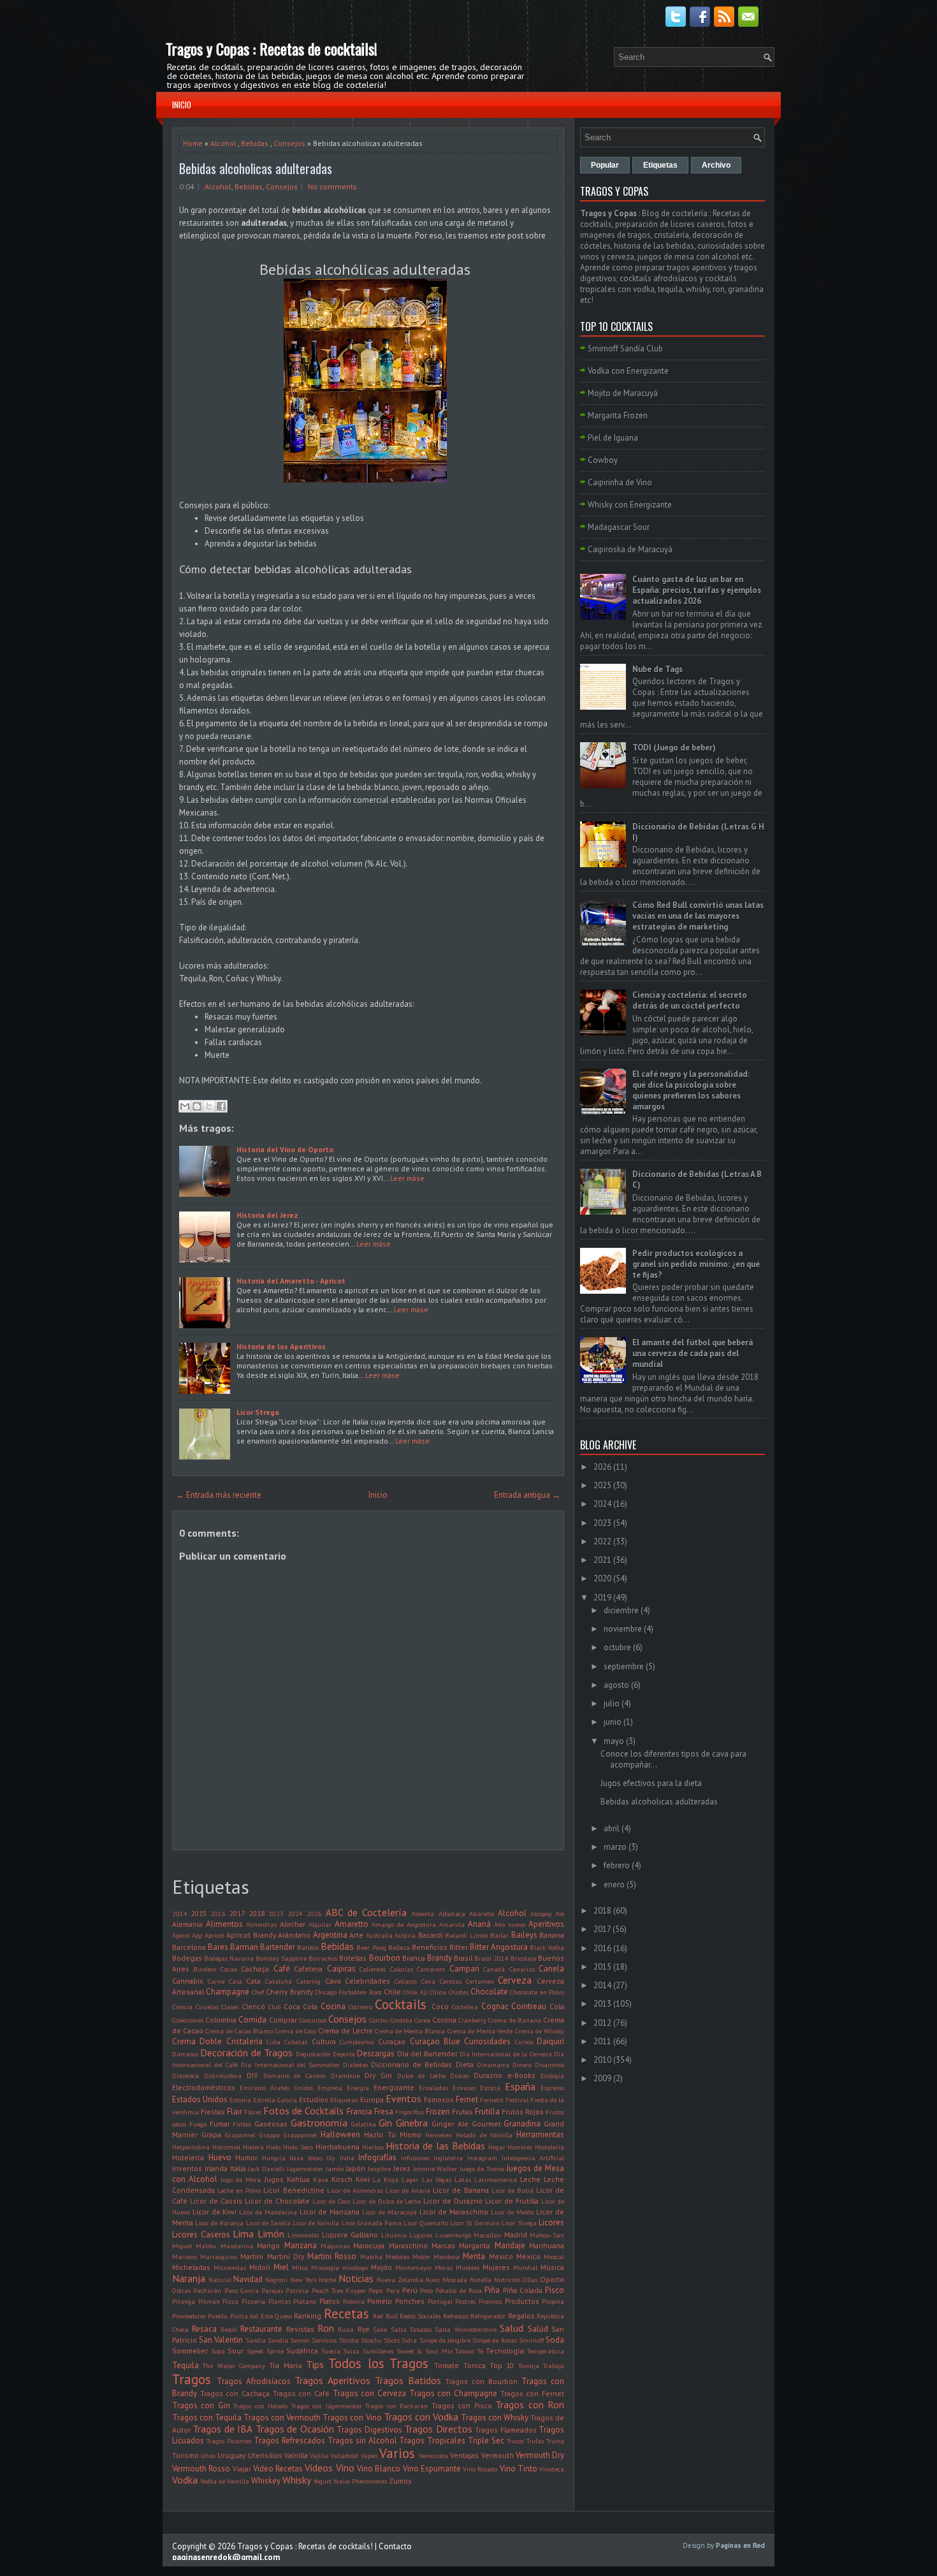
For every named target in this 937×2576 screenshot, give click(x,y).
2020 (602, 1578)
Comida (252, 2020)
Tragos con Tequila (207, 2418)
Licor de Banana (461, 2190)
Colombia (221, 2020)
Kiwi (363, 2179)
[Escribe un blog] (197, 1106)
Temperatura (546, 2351)
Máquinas (335, 2246)
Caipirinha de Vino (620, 482)
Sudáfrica (302, 2351)
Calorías (402, 1969)
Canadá (494, 1969)
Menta (474, 2256)
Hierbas (373, 2147)
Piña (492, 2290)
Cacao (229, 1969)
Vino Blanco (379, 2469)
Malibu (206, 2246)
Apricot (214, 1935)
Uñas (208, 2455)
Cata (253, 1981)
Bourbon (385, 1958)
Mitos (300, 2267)
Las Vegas (437, 2179)
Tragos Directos (438, 2429)
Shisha (349, 2340)
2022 (602, 1541)
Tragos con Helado (260, 2406)
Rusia (346, 2329)
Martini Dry (286, 2256)
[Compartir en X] (209, 1106)
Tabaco (465, 2351)
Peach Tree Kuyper (339, 2290)
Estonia (240, 2100)
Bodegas (187, 1958)
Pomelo (380, 2301)
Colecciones (188, 2020)
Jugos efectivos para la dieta (651, 1783)
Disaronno (549, 2065)
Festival (517, 2100)
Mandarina (237, 2246)
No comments (332, 187)
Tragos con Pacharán (396, 2406)
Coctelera (465, 2007)
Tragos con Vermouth (282, 2418)
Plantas (280, 2301)
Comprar (283, 2020)
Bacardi (431, 1935)
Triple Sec (486, 2441)
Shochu (371, 2340)
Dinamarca (493, 2065)
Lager (410, 2179)
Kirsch (342, 2179)
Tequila (185, 2365)
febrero (617, 1865)
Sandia (256, 2340)
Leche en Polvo (239, 2190)
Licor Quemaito (426, 2223)
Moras (444, 2267)
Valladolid (344, 2455)
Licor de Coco (331, 2201)
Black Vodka (547, 1947)
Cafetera (308, 1969)
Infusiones (415, 2158)
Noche (327, 2280)
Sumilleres (378, 2351)
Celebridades (367, 1981)
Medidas (397, 2257)
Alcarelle (482, 1914)
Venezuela (433, 2455)
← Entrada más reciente (219, 1495)
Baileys (524, 1935)
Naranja (189, 2278)
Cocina (333, 2006)
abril (612, 1828)
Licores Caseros (201, 2235)
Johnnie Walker (435, 2169)
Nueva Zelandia (400, 2280)
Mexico (501, 2256)
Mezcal (554, 2257)
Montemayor (414, 2267)
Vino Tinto (519, 2469)
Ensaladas (433, 2088)
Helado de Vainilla (484, 2135)
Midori (260, 2267)
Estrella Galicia (275, 2100)
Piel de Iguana (613, 438)
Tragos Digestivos (369, 2430)
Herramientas (540, 2134)
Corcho (378, 2020)
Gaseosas (271, 2124)
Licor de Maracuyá (389, 2212)
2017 (237, 1913)
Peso (426, 2290)
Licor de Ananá (408, 2190)
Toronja (529, 2366)
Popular (605, 165)
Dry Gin (378, 2075)
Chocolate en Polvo (537, 1992)
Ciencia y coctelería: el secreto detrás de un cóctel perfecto (690, 1000)
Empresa (330, 2088)
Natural (220, 2280)
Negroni (276, 2280)
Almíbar (293, 1924)
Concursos (313, 2020)
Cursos (524, 2042)
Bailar (499, 1935)
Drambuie (345, 2075)
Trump (555, 2441)
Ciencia (182, 2007)
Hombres (520, 2147)
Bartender (278, 1947)
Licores (551, 2222)
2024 (295, 1914)
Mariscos (185, 2257)
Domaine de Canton (295, 2075)
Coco (440, 2006)
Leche (530, 2179)
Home (193, 143)
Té (480, 2351)
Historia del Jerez (267, 1215)
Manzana (301, 2245)
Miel (281, 2267)
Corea (422, 2020)
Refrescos (456, 2316)
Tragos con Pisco (462, 2405)
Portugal (440, 2301)
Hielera (253, 2147)
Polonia (354, 2301)
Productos (522, 2301)
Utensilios (265, 2455)
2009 (602, 2078)
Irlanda (216, 2168)
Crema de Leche (345, 2031)
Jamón (335, 2169)
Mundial (525, 2267)
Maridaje (510, 2245)
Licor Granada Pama (372, 2223)
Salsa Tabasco (411, 2329)
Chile (392, 1992)
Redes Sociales (420, 2316)
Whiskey (266, 2481)
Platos (330, 2301)
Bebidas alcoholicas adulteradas (256, 168)
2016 (218, 1914)
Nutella (481, 2280)
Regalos (521, 2316)
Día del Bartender (427, 2053)
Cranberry (472, 2020)
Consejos (289, 143)
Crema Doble (197, 2041)
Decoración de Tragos (246, 2053)
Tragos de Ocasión (295, 2429)
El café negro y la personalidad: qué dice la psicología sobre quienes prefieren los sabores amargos (691, 1090)
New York (303, 2280)
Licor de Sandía (268, 2223)
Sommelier (190, 2351)
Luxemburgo (453, 2235)
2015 (199, 1913)
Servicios (324, 2340)
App (197, 1935)
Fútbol (242, 2124)
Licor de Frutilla (512, 2201)
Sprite (275, 2351)
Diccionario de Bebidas (411, 2064)
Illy (331, 2158)
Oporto (552, 2279)
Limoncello (303, 2235)
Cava (333, 1981)
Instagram (482, 2158)
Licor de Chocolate (277, 2201)
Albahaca (452, 1914)
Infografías (377, 2157)
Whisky (297, 2480)
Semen (300, 2340)
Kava (321, 2179)
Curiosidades (487, 2041)
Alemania (187, 1924)
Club (274, 2007)
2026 (314, 1914)
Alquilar (320, 1924)
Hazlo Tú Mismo (392, 2134)
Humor (246, 2157)
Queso (283, 2316)
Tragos (192, 2379)
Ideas (315, 2158)
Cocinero (360, 2007)
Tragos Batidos (408, 2380)
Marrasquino (219, 2257)
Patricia (297, 2290)
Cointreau (529, 2006)
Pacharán (207, 2290)
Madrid (516, 2235)
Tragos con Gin (201, 2405)
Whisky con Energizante (630, 505)
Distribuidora (223, 2075)
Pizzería (253, 2301)
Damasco (185, 2054)
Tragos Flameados (505, 2430)
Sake (380, 2329)
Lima (243, 2234)
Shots (392, 2340)
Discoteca (185, 2075)
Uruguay (231, 2455)
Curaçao (392, 2041)
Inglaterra (448, 2158)
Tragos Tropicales (432, 2441)
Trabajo (554, 2366)
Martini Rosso (332, 2256)
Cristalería (244, 2041)
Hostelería (549, 2147)
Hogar (497, 2147)
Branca (414, 1958)
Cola (557, 2006)
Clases (230, 2007)
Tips (315, 2364)
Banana (552, 1935)
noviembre (623, 1629)
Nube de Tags (657, 669)
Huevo (220, 2157)
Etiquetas (344, 2100)
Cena (428, 1981)
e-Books (521, 2075)
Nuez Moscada (446, 2280)
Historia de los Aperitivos (281, 1346)
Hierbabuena (338, 2147)
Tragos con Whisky (495, 2418)
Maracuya (369, 2245)
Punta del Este (251, 2316)
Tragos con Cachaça (235, 2393)
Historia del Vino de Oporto (285, 1149)
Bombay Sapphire (281, 1958)
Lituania (394, 2235)
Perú (410, 2290)
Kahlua (298, 2179)
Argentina (330, 1935)
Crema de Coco (295, 2031)
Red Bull (385, 2316)
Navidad (248, 2279)
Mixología (325, 2267)
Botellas (353, 1958)
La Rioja (386, 2179)
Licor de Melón (512, 2212)
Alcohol (223, 143)
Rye (364, 2329)
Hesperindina (191, 2147)
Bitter (459, 1947)
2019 (602, 1598)
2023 (276, 1914)
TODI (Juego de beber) (674, 748)
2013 (602, 2004)
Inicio (182, 105)
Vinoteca (552, 2469)
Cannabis (188, 1981)
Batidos (308, 1947)
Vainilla (296, 2455)
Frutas (462, 2111)
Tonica (475, 2365)
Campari (464, 1969)
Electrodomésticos (204, 2087)
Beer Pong (371, 1947)
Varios (397, 2453)
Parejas (272, 2290)
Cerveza (515, 1980)
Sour (236, 2351)
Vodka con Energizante (628, 371)
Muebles (468, 2267)
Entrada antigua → (527, 1495)
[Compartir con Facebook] (221, 1106)
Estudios (314, 2099)
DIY (252, 2075)
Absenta (423, 1914)
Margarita (475, 2245)
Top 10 (502, 2365)
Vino (345, 2468)
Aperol (181, 1935)
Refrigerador (488, 2316)
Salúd (538, 2329)
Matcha (371, 2257)
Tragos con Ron (530, 2404)
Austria (405, 1935)
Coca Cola (301, 2006)
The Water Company (234, 2366)
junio (613, 1722)
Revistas (300, 2329)
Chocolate (489, 1992)
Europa (372, 2099)
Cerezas (451, 1981)
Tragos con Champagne (453, 2393)
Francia (360, 2111)
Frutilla (487, 2111)
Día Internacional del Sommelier (290, 2065)
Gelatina (364, 2124)
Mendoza (447, 2257)
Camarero (431, 1969)
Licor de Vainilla (316, 2223)
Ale (560, 1914)
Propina (553, 2301)
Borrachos (323, 1958)
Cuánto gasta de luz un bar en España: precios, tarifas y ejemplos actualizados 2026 (697, 590)
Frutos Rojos (523, 2111)
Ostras (181, 2290)
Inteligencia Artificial (533, 2158)
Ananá (479, 1924)
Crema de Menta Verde (480, 2031)
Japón (356, 2168)
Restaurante (261, 2329)
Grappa (270, 2135)
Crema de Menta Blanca (410, 2031)
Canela (551, 1969)
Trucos (515, 2441)
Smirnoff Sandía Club (625, 348)
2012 (602, 2023)
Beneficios (430, 1947)
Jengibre (379, 2169)
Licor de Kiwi (215, 2212)
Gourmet (486, 2124)
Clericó (253, 2006)
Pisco (555, 2290)
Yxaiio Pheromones (360, 2481)
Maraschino (408, 2245)
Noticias (356, 2278)
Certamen (480, 1981)
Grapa (211, 2134)
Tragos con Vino (352, 2418)
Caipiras (341, 1969)
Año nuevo (510, 1924)
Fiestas (213, 2111)
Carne (216, 1981)
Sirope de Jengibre (445, 2340)
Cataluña (279, 1981)
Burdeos (205, 1969)
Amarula (452, 1924)
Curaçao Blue (435, 2041)
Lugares (421, 2235)
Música (552, 2267)
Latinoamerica (496, 2179)
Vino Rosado (480, 2469)
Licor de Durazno (453, 2201)
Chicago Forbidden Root (348, 1992)
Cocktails (401, 2004)
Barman (244, 1947)
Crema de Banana (514, 2020)
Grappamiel (300, 2135)
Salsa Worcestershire (465, 2329)
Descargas (376, 2053)
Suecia (331, 2351)
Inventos (187, 2168)
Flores (253, 2112)
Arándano (294, 1935)
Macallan (487, 2235)
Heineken (439, 2135)
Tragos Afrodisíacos (254, 2381)
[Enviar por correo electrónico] (185, 1106)
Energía (358, 2088)
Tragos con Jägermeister (327, 2406)
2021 (602, 1560)
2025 (602, 1485)
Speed (255, 2351)
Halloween (340, 2134)
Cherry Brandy (289, 1992)
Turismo (185, 2455)
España (520, 2086)
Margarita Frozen (618, 415)
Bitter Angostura (499, 1947)
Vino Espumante (432, 2469)
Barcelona (189, 1947)
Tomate (447, 2365)
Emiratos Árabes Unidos (276, 2088)
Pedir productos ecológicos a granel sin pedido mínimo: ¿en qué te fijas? (696, 1264)
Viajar (242, 2469)
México (528, 2256)
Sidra (409, 2340)
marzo (615, 1847)
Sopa (218, 2351)
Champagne (228, 1992)
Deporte (344, 2054)
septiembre (624, 1666)
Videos (319, 2468)
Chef (258, 1992)
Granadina (522, 2124)
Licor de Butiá (512, 2190)
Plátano (305, 2301)
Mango (268, 2245)
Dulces (459, 2075)
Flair (235, 2111)
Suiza (351, 2351)
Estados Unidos (200, 2099)
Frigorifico (410, 2112)
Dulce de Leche (421, 2075)
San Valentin (221, 2340)
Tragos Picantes (229, 2441)
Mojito (381, 2267)
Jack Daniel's (266, 2169)
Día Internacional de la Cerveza (506, 2054)
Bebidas (255, 143)
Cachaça (255, 1969)
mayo (614, 1741)
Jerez (402, 2168)
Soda (555, 2340)
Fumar (220, 2124)
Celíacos (406, 1981)
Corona (444, 2020)
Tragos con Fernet (532, 2393)
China (438, 1992)
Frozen (438, 2111)
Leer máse (407, 1178)
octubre (617, 1647)
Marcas (443, 2245)
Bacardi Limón (466, 1935)
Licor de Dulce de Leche (387, 2201)
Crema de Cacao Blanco (239, 2031)
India (347, 2158)
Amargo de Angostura (404, 1924)
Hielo (273, 2147)
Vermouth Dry (540, 2455)
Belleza (399, 1947)
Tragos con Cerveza (369, 2393)
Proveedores (189, 2316)
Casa (236, 1981)
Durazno (488, 2075)
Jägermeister (305, 2169)
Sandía (278, 2340)
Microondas (230, 2267)
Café (282, 1969)
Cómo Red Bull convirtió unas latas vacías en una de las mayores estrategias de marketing (698, 916)
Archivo (716, 165)
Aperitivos (546, 1924)
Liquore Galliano (350, 2235)
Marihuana (547, 2245)
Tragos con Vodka (421, 2417)
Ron (326, 2328)
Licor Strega (258, 1412)
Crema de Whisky (540, 2031)
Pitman (209, 2301)
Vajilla (319, 2455)
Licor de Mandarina (268, 2212)
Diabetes (355, 2065)
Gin (385, 2123)
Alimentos (224, 1924)
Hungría (274, 2158)
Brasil (463, 1958)
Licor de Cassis (216, 2201)
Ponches (410, 2301)
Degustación (313, 2054)
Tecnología (505, 2351)
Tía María (285, 2365)
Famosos (439, 2099)
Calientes (373, 1969)
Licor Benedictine (294, 2190)
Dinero (522, 2065)
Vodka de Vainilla (225, 2481)
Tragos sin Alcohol (362, 2441)
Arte (356, 1935)
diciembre (621, 1610)
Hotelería (188, 2157)
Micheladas (191, 2267)
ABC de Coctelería (366, 1912)
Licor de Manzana (330, 2212)
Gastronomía (319, 2123)
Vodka (185, 2480)
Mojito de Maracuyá (623, 393)
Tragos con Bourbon (481, 2381)
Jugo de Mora (241, 2179)
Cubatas (296, 2042)
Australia (379, 1935)
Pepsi (376, 2290)
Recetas (346, 2314)
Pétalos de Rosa (459, 2290)
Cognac (495, 2006)
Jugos (274, 2179)
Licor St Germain (475, 2223)
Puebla (218, 2316)
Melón (421, 2257)
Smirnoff (531, 2340)
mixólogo (355, 2267)
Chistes (459, 1992)
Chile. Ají (415, 1992)
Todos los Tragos (378, 2363)
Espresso (552, 2088)
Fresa (384, 2111)
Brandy (439, 1958)
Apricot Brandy (251, 1935)
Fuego (198, 2124)
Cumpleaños (357, 2042)
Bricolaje (523, 1958)
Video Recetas (278, 2469)
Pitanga (184, 2301)
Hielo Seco (298, 2147)
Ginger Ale (450, 2124)
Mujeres (496, 2267)
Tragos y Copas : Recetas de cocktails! (272, 48)
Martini (252, 2256)
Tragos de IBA (222, 2429)
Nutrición (507, 2280)
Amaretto (352, 1924)
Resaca (204, 2329)
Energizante (394, 2087)
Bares (218, 1947)
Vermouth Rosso (201, 2469)
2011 (602, 2041)
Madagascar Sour (619, 527)
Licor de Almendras (355, 2190)
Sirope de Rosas (494, 2340)
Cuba (273, 2042)
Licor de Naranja (219, 2223)
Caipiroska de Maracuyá (630, 549)
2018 (257, 1913)
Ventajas (464, 2455)
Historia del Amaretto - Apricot (291, 1281)
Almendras (261, 1924)
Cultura (324, 2041)
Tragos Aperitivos (332, 2380)
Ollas (530, 2280)
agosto (616, 1685)
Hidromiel (226, 2147)
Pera (393, 2290)
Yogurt (323, 2481)
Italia (238, 2168)
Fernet (467, 2099)
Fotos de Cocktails (303, 2111)
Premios (490, 2301)
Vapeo (369, 2455)
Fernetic (492, 2100)
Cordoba (401, 2020)
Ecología (552, 2075)
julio (612, 1703)
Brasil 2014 (491, 1958)
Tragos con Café (301, 2393)
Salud (512, 2328)
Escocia (490, 2088)
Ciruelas (207, 2007)
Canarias (522, 1969)
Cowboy (603, 460)
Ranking (308, 2316)
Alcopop (541, 1914)
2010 (602, 2060)
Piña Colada (523, 2290)
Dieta (465, 2064)
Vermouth (498, 2455)
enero (614, 1884)
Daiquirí (550, 2041)
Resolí (229, 2329)
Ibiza (296, 2158)
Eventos (403, 2098)
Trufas (535, 2441)
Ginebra (412, 2123)
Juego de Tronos (482, 2169)
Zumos (400, 2481)
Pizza (230, 2301)
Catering (309, 1981)
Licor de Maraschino (454, 2212)
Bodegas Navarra (229, 1958)
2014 (180, 1914)
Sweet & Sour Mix (425, 2351)
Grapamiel (240, 2135)
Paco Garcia (242, 2290)
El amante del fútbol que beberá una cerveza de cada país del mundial (693, 1353)
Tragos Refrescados (289, 2441)
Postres (465, 2301)
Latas (463, 2179)
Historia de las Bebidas (435, 2146)
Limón (271, 2234)
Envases (464, 2088)
